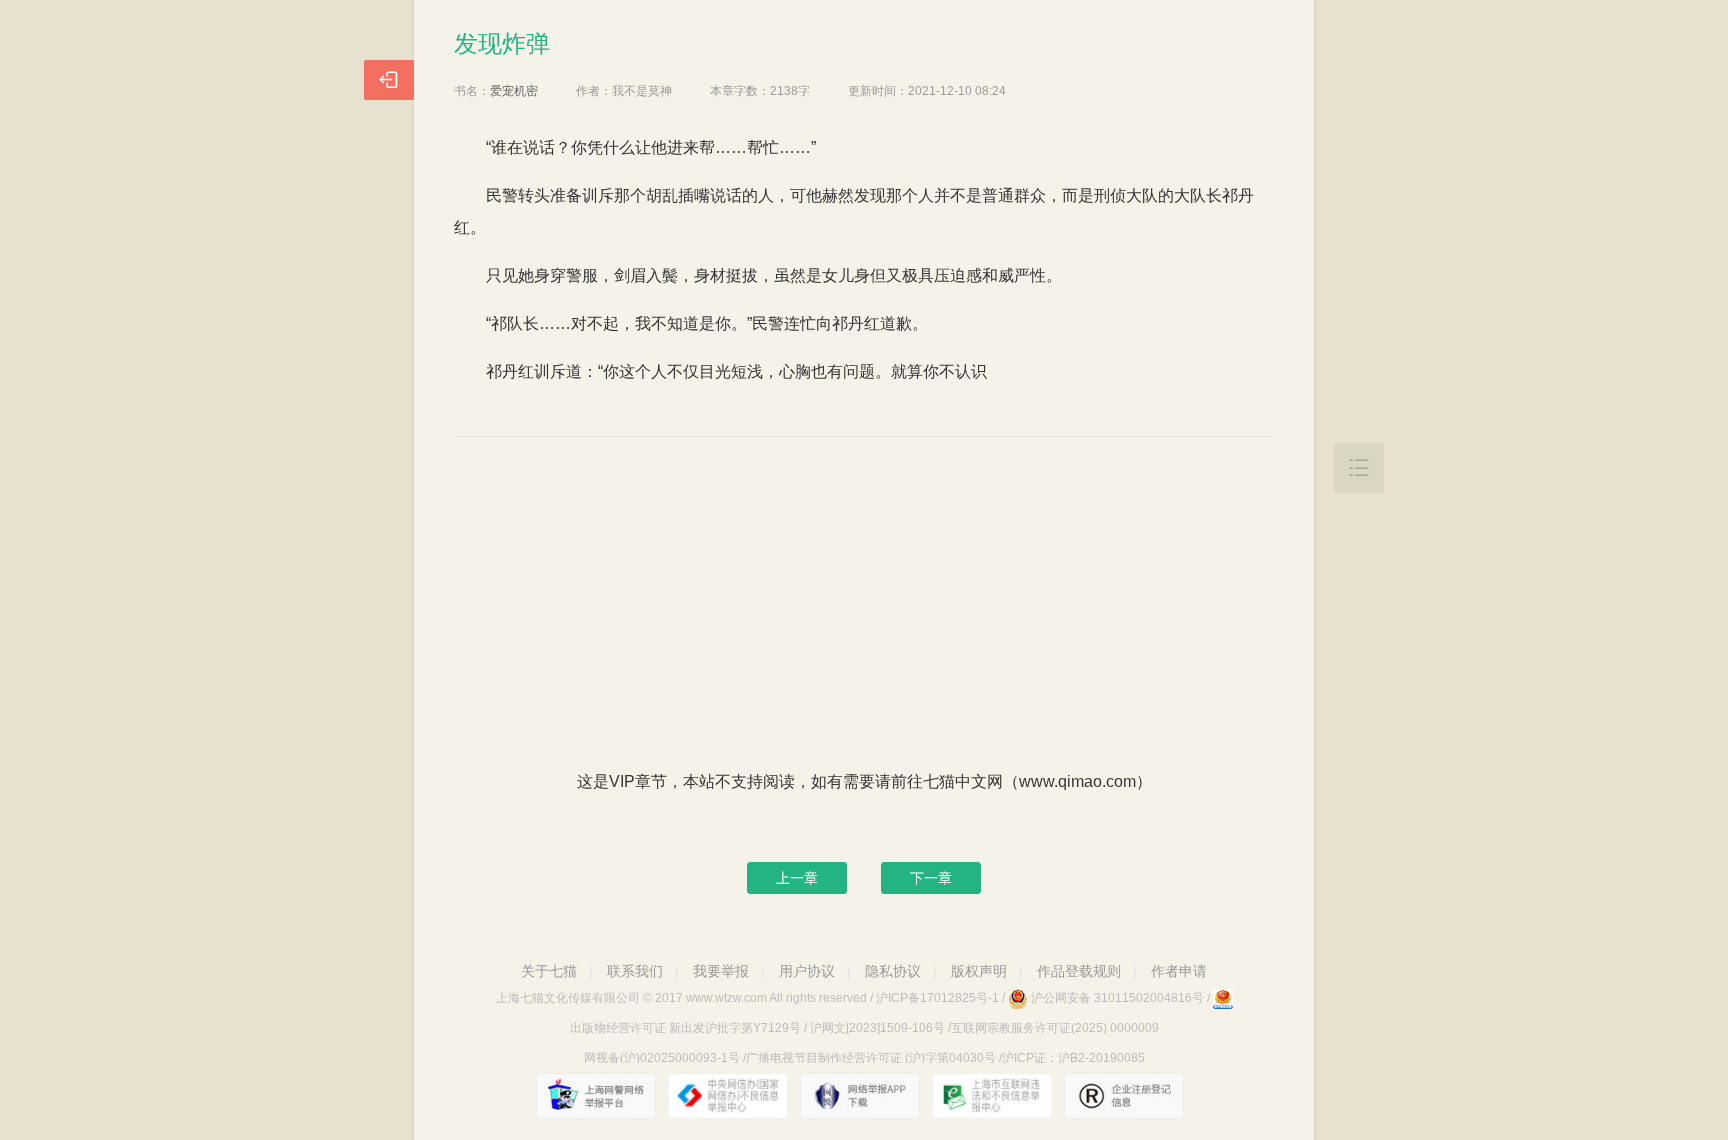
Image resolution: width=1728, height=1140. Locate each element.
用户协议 (807, 971)
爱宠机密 (514, 91)
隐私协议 (893, 971)
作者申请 (1179, 971)
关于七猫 (549, 971)
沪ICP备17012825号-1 (937, 998)
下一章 (931, 878)
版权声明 (979, 971)
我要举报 (721, 971)
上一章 (797, 878)
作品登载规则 (1079, 971)
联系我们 (635, 971)
